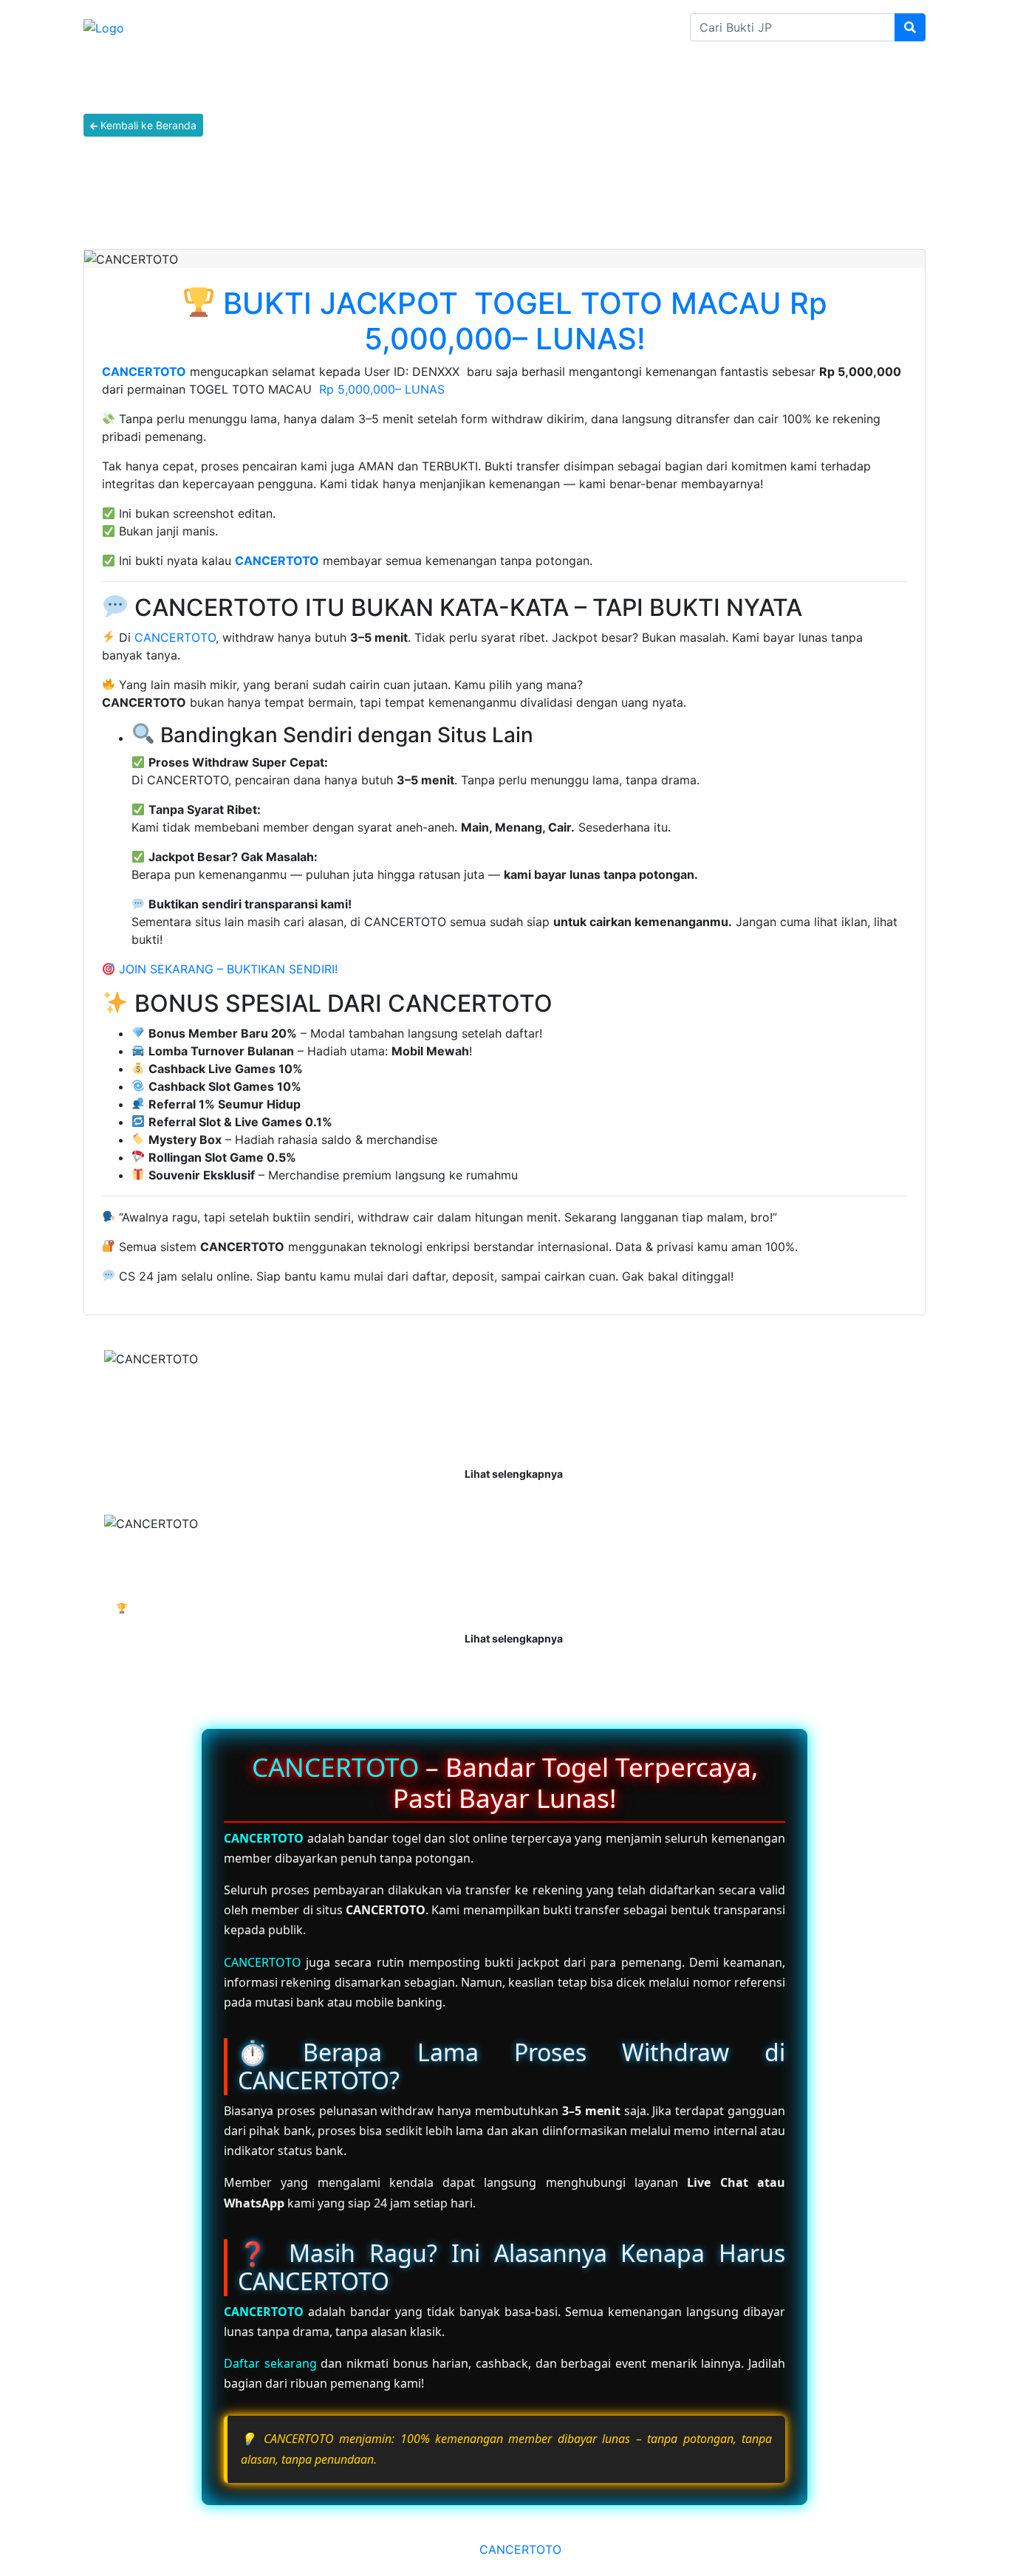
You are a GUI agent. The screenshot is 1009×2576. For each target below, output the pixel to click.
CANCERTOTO (144, 371)
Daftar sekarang (270, 2363)
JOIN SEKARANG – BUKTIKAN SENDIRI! (226, 969)
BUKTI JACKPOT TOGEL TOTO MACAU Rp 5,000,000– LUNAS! (525, 321)
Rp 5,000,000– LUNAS (382, 389)
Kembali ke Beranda (147, 125)
